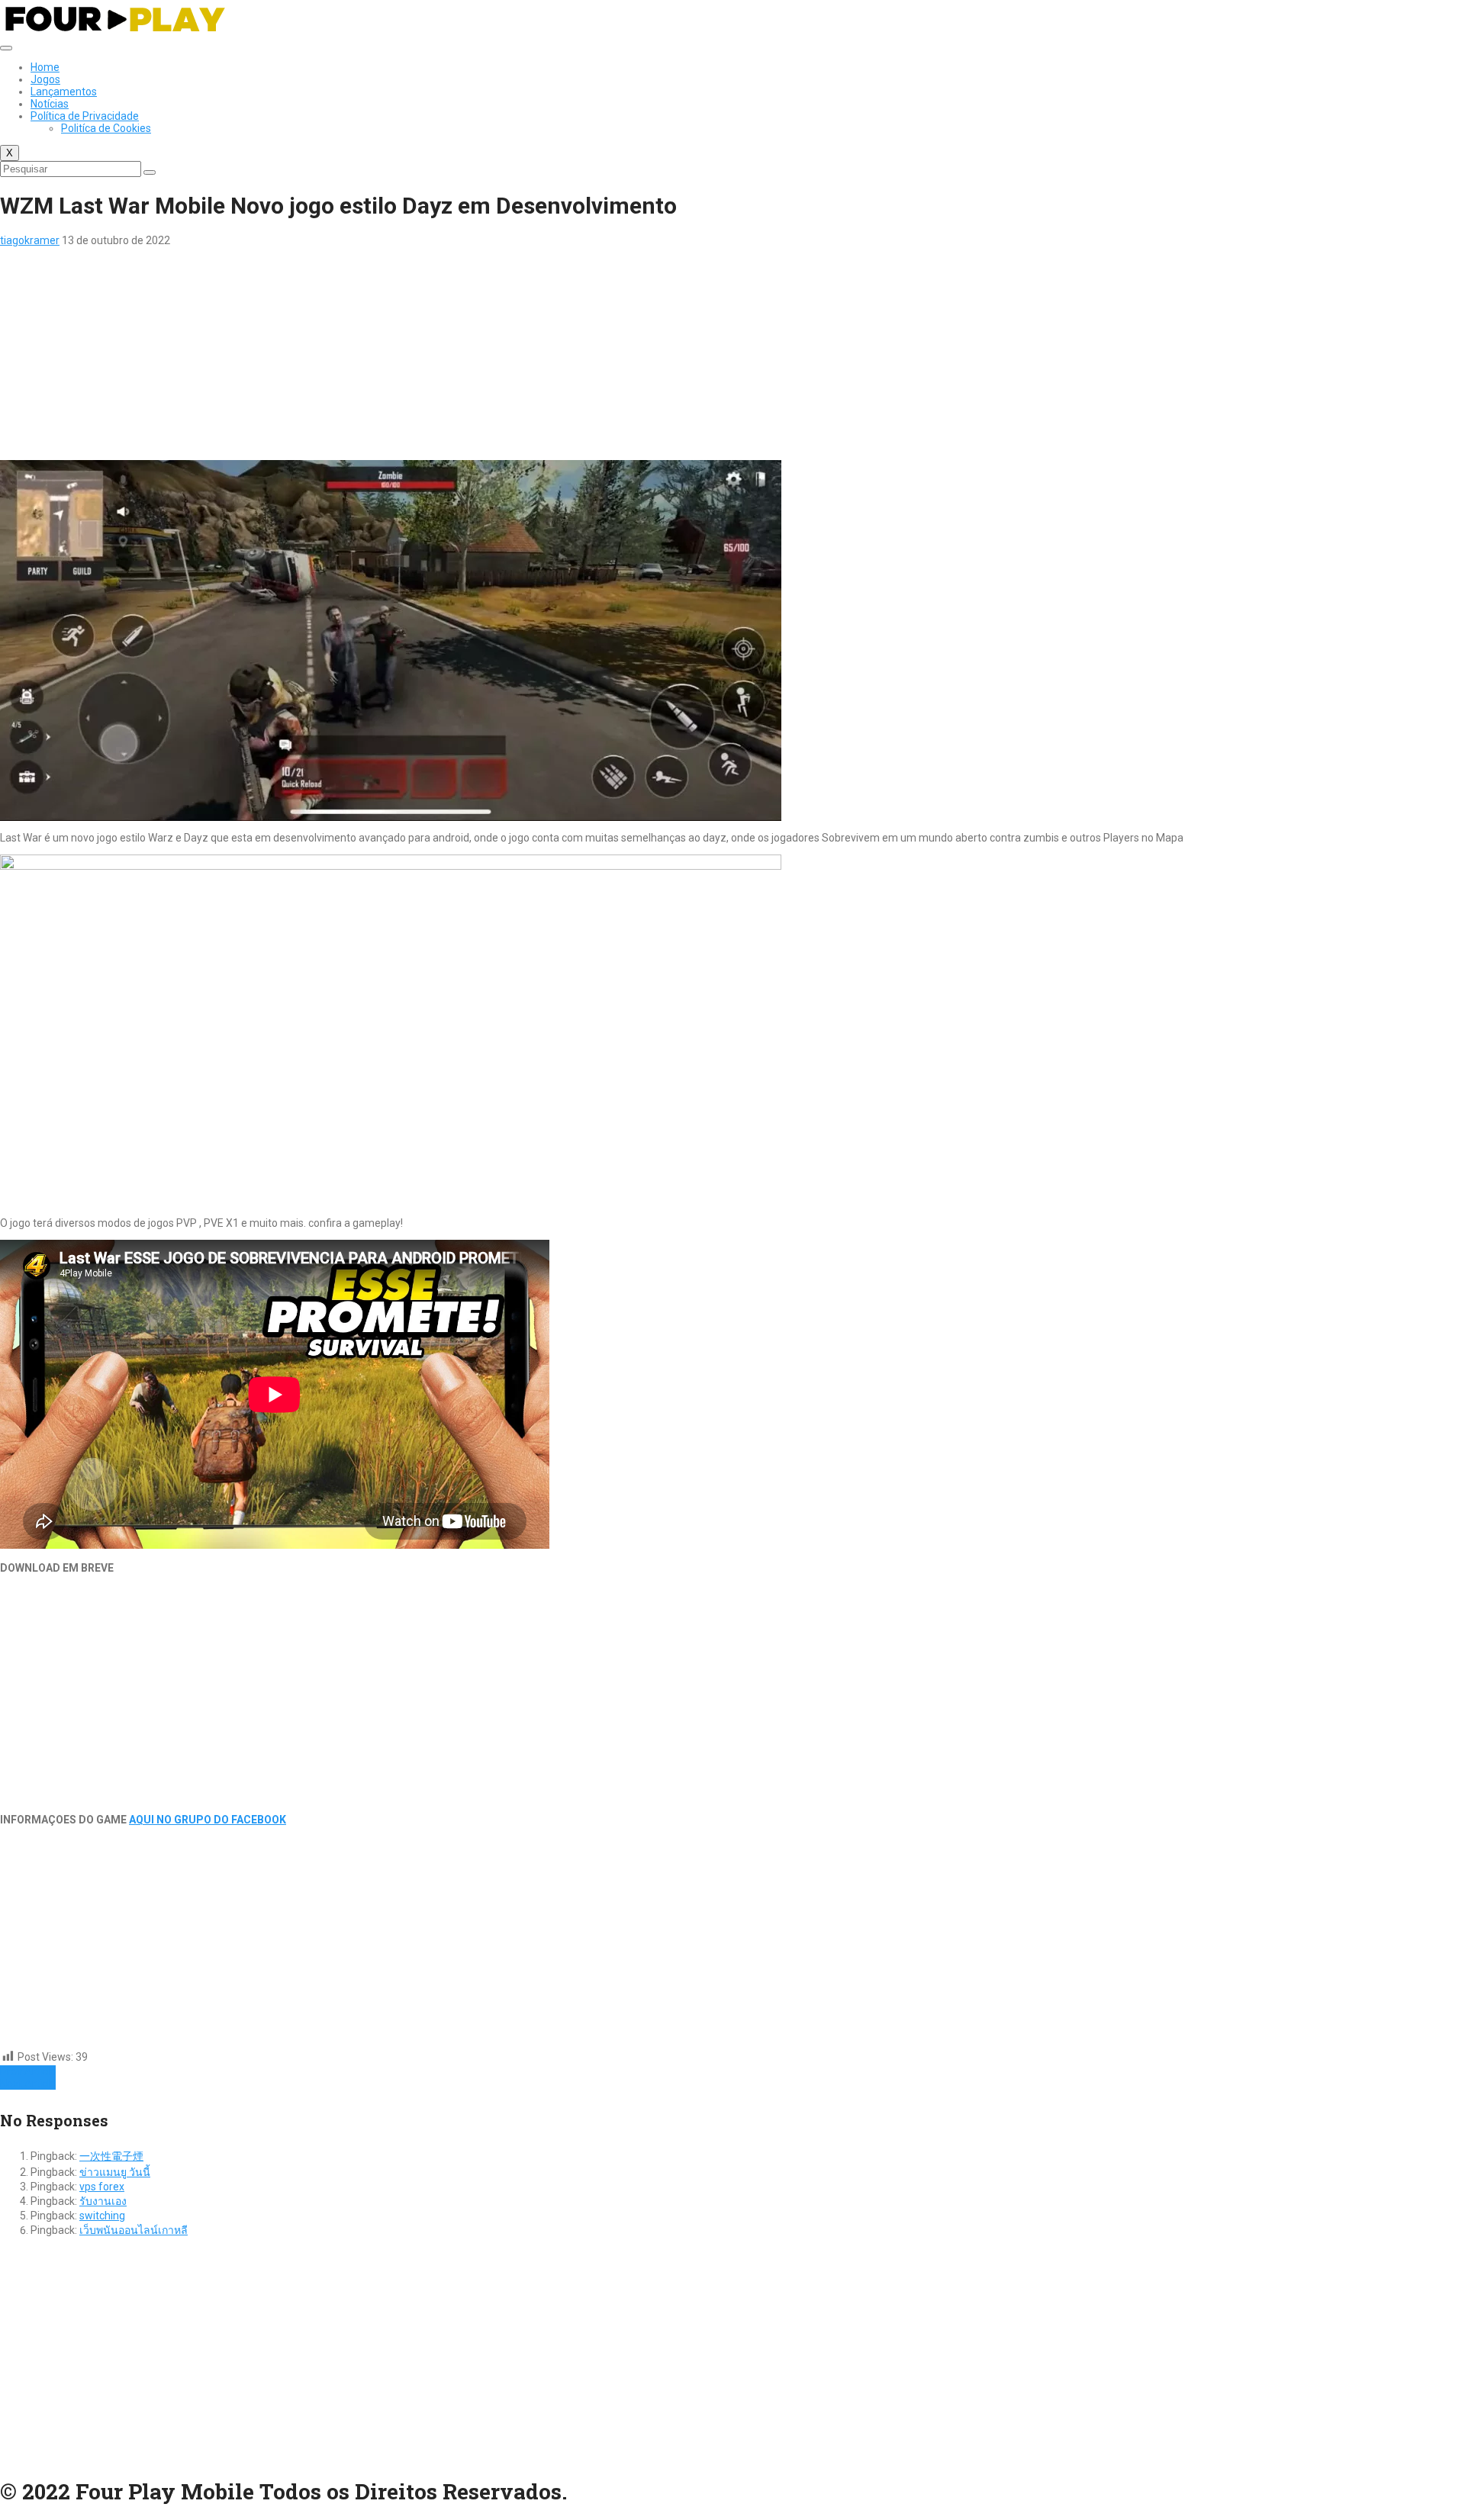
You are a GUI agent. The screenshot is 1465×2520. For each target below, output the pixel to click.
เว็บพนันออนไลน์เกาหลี (134, 2230)
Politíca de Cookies (106, 128)
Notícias (50, 104)
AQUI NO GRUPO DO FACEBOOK (208, 1820)
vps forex (102, 2187)
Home (45, 67)
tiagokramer (30, 240)
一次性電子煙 (111, 2156)
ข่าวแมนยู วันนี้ (115, 2172)
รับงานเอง (103, 2201)
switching (102, 2216)
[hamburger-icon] (6, 48)
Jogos (45, 79)
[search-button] (150, 172)
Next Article (28, 2084)
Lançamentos (64, 92)
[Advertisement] (458, 353)
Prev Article (28, 2071)
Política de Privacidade (85, 116)
